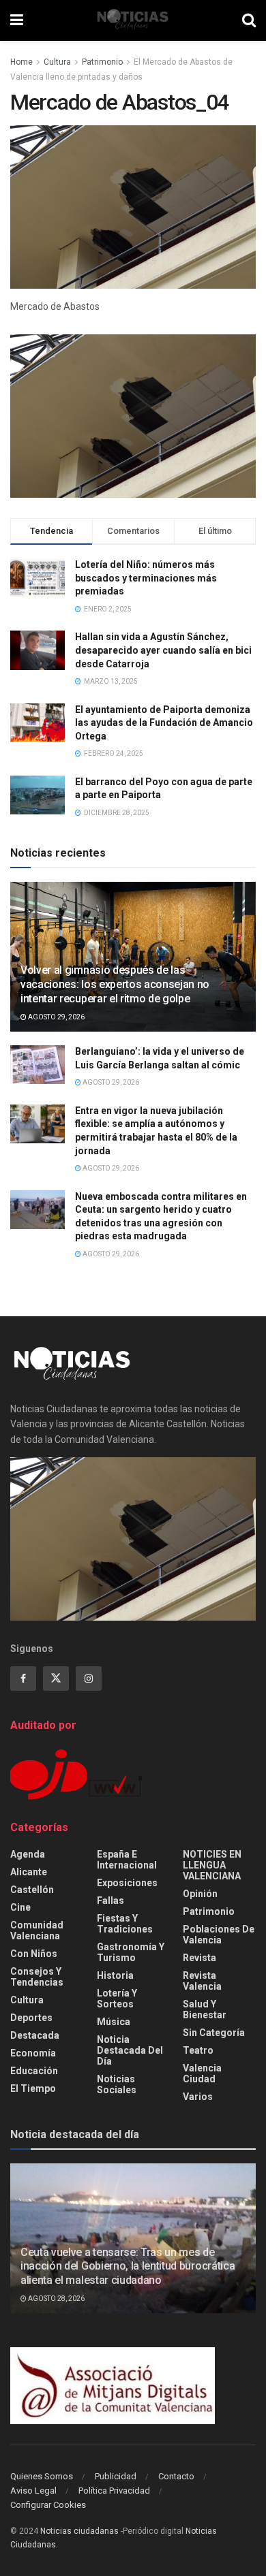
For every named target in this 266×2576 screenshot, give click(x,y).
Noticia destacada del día (130, 2050)
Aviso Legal (33, 2491)
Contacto (176, 2476)
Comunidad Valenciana (37, 1930)
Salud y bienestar (205, 2009)
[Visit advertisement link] (133, 416)
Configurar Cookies (48, 2505)
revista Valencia (202, 1981)
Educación (34, 2071)
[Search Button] (249, 20)
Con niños (34, 1954)
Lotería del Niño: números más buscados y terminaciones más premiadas (146, 578)
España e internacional (127, 1860)
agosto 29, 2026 (56, 1017)
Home (21, 62)
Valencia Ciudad (202, 2073)
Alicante (29, 1872)
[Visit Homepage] (133, 20)
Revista (199, 1958)
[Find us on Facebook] (23, 1679)
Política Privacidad (114, 2491)
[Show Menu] (17, 20)
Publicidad (116, 2476)
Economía (33, 2053)
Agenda (28, 1854)
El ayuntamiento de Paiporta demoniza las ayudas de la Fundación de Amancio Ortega (164, 723)
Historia (115, 1975)
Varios (198, 2097)
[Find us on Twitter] (56, 1679)
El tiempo (33, 2088)
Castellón (32, 1890)
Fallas (110, 1901)
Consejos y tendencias (37, 1977)
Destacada (35, 2035)
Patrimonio (102, 62)
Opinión (200, 1894)
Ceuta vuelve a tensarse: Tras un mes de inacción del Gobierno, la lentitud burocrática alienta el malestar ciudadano (128, 2267)
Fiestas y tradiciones (125, 1924)
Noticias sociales (117, 2084)
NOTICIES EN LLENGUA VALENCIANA (212, 1865)
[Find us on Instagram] (89, 1679)
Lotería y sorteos (117, 1999)
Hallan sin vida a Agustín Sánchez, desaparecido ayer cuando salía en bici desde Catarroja (163, 650)
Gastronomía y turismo (131, 1952)
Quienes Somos (42, 2476)
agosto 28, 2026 (56, 2299)
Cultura (57, 62)
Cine (20, 1907)
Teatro (198, 2050)
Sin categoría (214, 2033)
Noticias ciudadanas (79, 2531)
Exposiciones (127, 1883)
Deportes (31, 2018)
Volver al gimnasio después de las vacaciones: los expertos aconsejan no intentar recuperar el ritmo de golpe (115, 984)
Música (114, 2022)
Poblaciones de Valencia (219, 1935)
